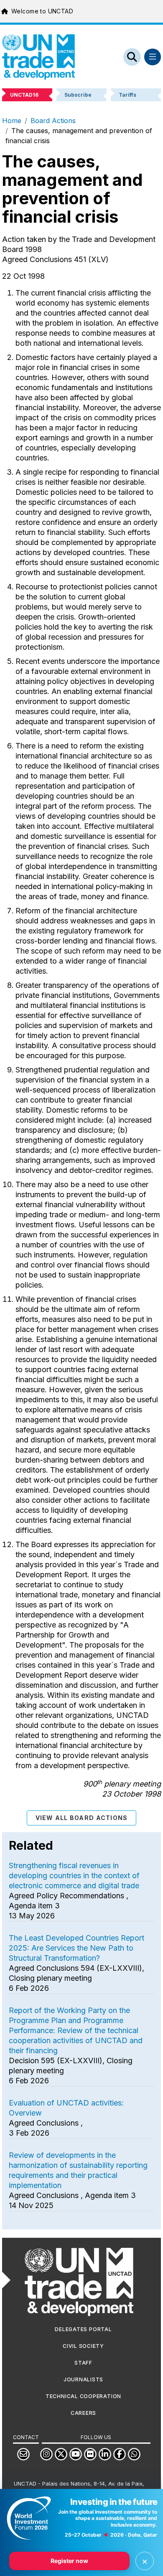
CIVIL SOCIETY (83, 2346)
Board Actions (53, 121)
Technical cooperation (83, 2396)
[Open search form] (132, 57)
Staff (83, 2363)
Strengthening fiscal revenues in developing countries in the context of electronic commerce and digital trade (74, 1875)
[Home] (38, 57)
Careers (83, 2413)
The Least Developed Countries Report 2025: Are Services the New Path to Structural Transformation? (76, 1948)
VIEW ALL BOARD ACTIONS (82, 1818)
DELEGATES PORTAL (83, 2329)
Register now (69, 2561)
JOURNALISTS (83, 2379)
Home (12, 121)
